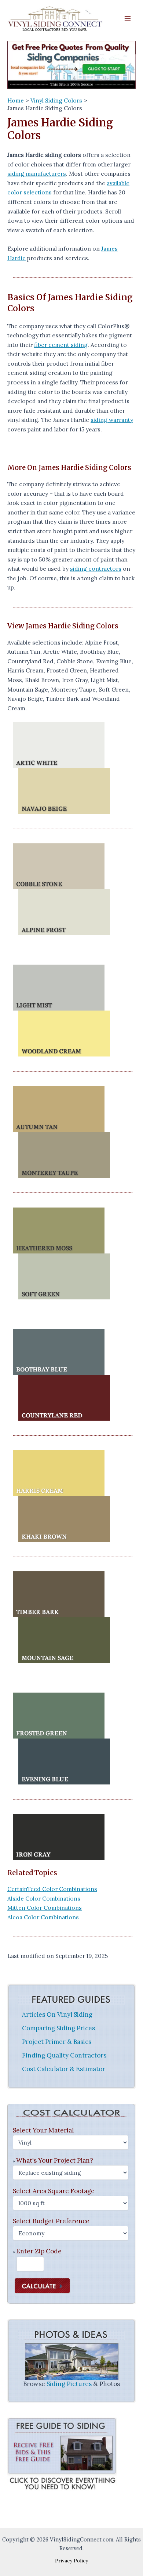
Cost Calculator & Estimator (64, 2069)
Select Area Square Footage (54, 2191)
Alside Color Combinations (44, 1898)
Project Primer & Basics (57, 2042)
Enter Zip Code (39, 2251)
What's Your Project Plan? (55, 2160)
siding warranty (112, 420)
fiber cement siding (61, 345)
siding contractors (96, 568)
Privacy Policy (71, 2561)
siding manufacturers (37, 173)
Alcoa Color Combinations (43, 1917)
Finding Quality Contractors (64, 2055)
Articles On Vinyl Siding (57, 2014)
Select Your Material (43, 2130)
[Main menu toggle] (128, 19)
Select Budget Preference (51, 2221)
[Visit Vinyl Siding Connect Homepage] (71, 65)
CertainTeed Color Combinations (52, 1889)
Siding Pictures (69, 2384)
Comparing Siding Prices (58, 2028)
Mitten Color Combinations (45, 1908)
